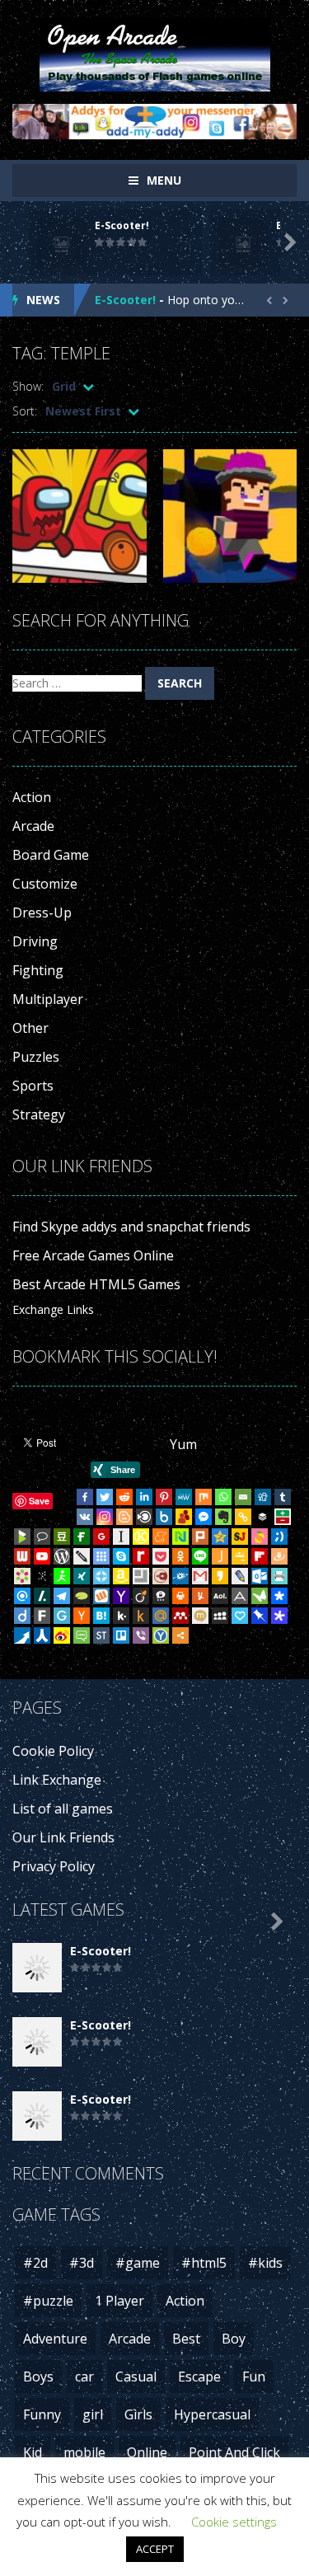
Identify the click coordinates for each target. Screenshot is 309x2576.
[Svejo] (260, 1537)
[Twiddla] (82, 1556)
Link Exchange (57, 1780)
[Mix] (204, 1497)
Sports (33, 1086)
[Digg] (263, 1497)
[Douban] (62, 1537)
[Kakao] (220, 1576)
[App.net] (240, 1596)
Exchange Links (53, 1309)
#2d (35, 2263)
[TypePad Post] (82, 1596)
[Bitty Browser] (141, 1576)
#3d (82, 2263)
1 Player (119, 2301)
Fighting (38, 970)
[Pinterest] (164, 1497)
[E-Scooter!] (37, 1966)
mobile (84, 2452)
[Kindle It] (141, 1616)
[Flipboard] (260, 1556)
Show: (28, 386)
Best (186, 2339)
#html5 (204, 2263)
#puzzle (48, 2301)
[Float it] (101, 1576)
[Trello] (121, 1635)
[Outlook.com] (260, 1576)
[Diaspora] (279, 1596)
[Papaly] (240, 1616)
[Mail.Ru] (161, 1616)
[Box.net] (164, 1517)
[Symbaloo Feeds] (101, 1556)
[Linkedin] (144, 1497)
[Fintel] (82, 1537)
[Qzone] (220, 1537)
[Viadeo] (141, 1596)
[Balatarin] (283, 1517)
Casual (136, 2377)
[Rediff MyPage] (141, 1556)
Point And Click (234, 2452)
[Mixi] (200, 1616)
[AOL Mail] (220, 1596)
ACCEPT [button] (155, 2549)
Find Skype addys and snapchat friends (131, 1227)
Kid (33, 2452)
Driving (35, 941)
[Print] (180, 1596)
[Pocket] (161, 1556)
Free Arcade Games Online (93, 1255)
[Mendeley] (180, 1616)
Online (147, 2452)
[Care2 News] (260, 1596)
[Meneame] (161, 1537)
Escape (199, 2377)
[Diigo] (22, 1616)
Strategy (39, 1114)
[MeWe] (184, 1497)
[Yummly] (200, 1596)
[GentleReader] (62, 1616)
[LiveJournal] (240, 1576)
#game (138, 2263)
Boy (234, 2339)
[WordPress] (62, 1556)
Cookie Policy (53, 1751)
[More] (180, 1635)
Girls (138, 2414)
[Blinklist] (144, 1517)
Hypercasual (212, 2414)
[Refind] (22, 1596)
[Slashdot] (42, 1596)
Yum (183, 1444)
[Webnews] (22, 1556)
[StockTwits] (101, 1635)
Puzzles (36, 1057)
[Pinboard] (260, 1616)
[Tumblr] (283, 1497)
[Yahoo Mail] (121, 1596)
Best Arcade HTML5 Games (96, 1284)
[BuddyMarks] (184, 1517)
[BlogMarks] (22, 1537)
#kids (265, 2263)
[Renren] (42, 1635)
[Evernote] (223, 1517)
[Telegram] (62, 1596)
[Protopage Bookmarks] (279, 1616)
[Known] (141, 1537)
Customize (45, 884)
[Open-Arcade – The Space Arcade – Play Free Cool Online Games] (155, 53)
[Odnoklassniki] (180, 1556)
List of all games (63, 1809)
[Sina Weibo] (62, 1635)
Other (30, 1028)
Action (32, 797)
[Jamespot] (220, 1556)
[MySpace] (220, 1616)
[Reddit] (124, 1497)
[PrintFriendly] (279, 1576)
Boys (38, 2377)
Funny (42, 2414)
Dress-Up (42, 913)
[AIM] (62, 1576)
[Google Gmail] (200, 1576)
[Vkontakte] (85, 1517)
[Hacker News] (82, 1616)
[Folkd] (180, 1576)
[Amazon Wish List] (121, 1576)
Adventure (55, 2339)
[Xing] (82, 1576)
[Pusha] (22, 1635)
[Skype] (121, 1556)
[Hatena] (101, 1616)
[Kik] (121, 1616)
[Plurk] (200, 1537)
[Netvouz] (180, 1537)
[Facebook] (85, 1497)
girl (93, 2414)
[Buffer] (263, 1517)
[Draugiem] (279, 1556)
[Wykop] (101, 1596)
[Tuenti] (279, 1537)
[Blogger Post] (124, 1517)
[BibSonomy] (42, 1576)
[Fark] (42, 1616)
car (84, 2377)
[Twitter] (105, 1497)
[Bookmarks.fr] (22, 1576)
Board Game (51, 855)
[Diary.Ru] (161, 1576)
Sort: (25, 411)
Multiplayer (48, 999)
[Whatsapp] (223, 1497)
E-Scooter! (122, 225)
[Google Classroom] (240, 1556)
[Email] (243, 1497)
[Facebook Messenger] (204, 1517)
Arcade (33, 826)
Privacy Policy (54, 1866)
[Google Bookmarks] (101, 1537)
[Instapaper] (121, 1537)
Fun (254, 2377)
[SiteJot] (240, 1537)
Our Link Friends (63, 1837)
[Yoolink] (161, 1635)
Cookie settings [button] (234, 2522)
